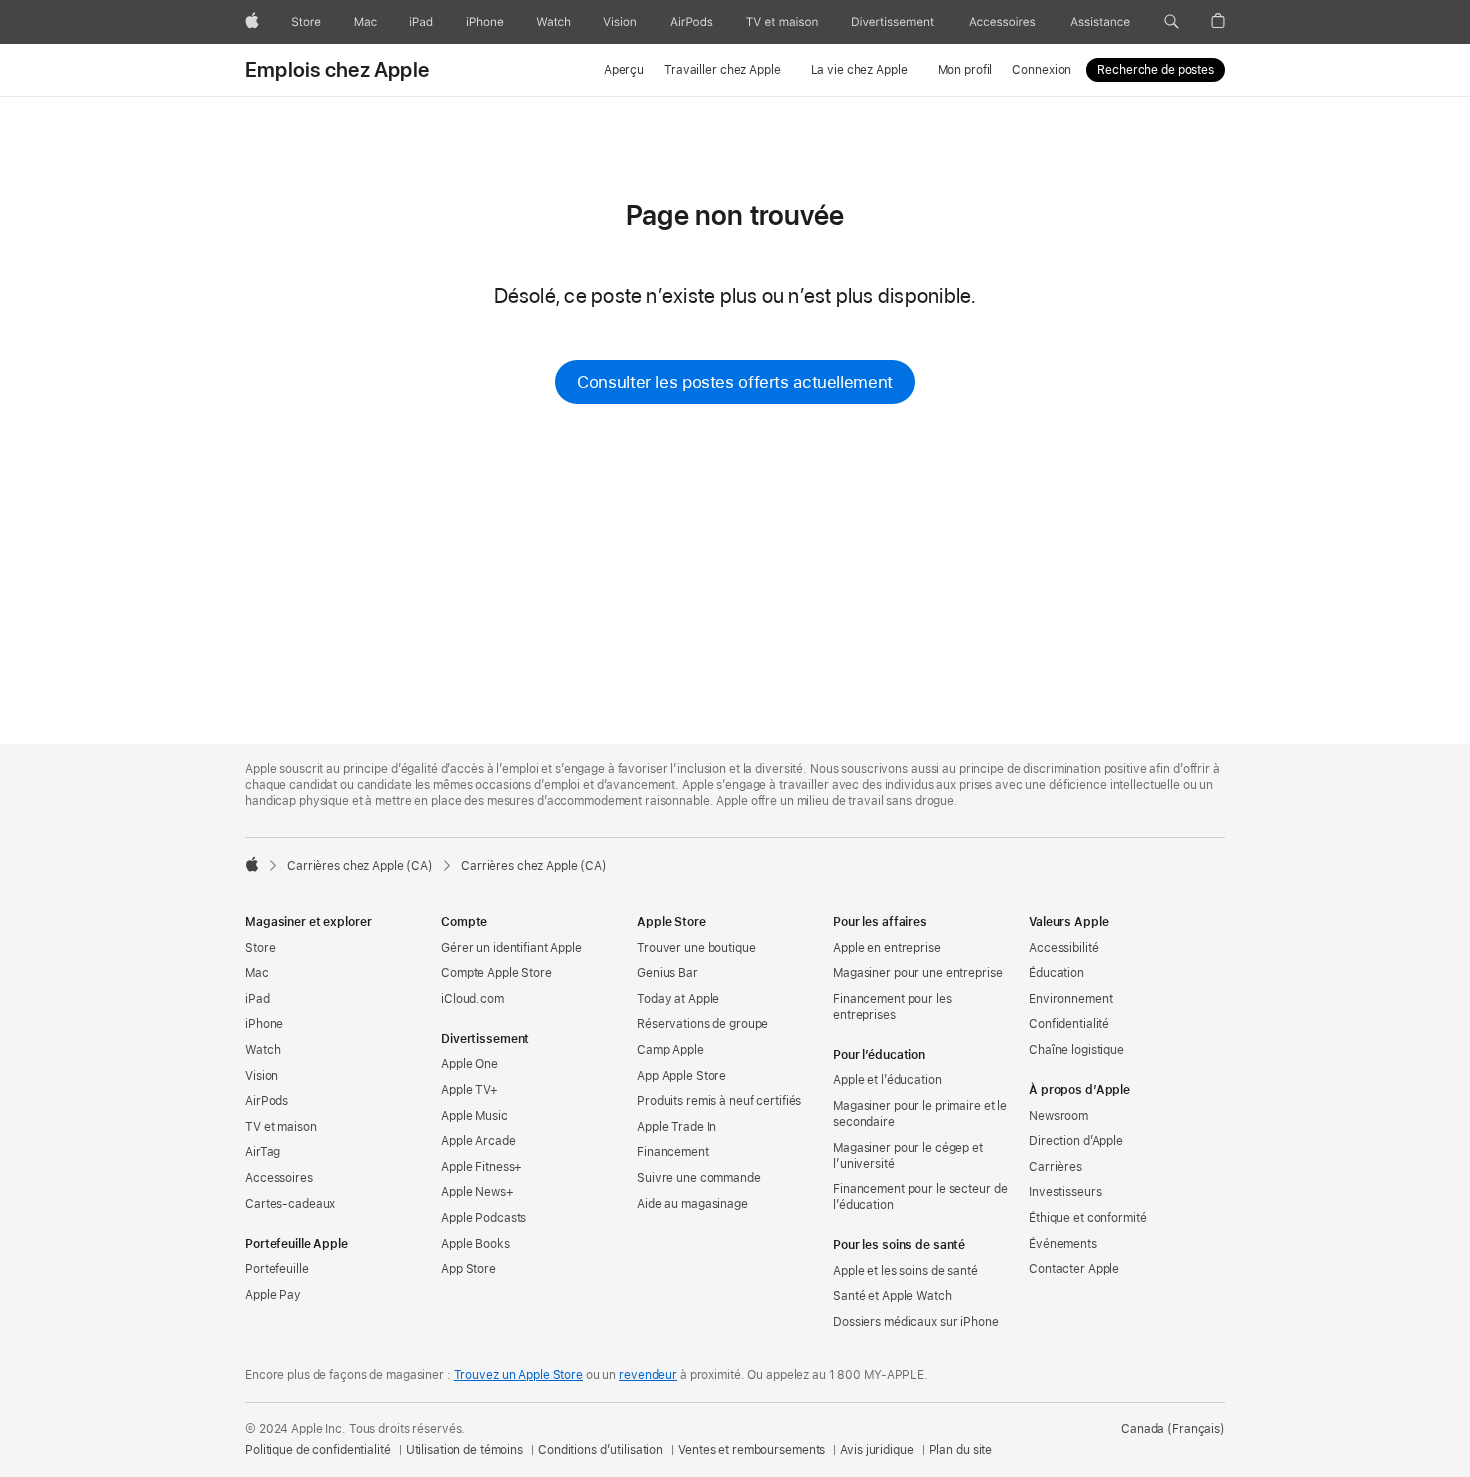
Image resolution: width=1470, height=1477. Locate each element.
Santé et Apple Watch (892, 1296)
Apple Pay (273, 1295)
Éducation (1056, 973)
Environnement (1070, 999)
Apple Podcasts (483, 1218)
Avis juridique (876, 1450)
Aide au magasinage (692, 1204)
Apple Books (475, 1244)
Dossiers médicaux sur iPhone (916, 1322)
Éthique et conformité (1087, 1218)
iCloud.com (472, 999)
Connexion (1041, 70)
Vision (261, 1076)
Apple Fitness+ (481, 1167)
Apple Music (474, 1116)
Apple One (469, 1064)
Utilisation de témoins (464, 1450)
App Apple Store (681, 1076)
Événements (1063, 1244)
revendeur (648, 1375)
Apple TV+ (469, 1090)
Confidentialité (1069, 1024)
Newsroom (1058, 1116)
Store (260, 948)
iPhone (264, 1024)
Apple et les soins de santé (905, 1271)
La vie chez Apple (859, 70)
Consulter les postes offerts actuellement (735, 382)
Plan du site (961, 1450)
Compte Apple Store (496, 973)
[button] (1171, 22)
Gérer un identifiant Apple (511, 948)
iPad (257, 999)
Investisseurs (1065, 1192)
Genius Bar (667, 973)
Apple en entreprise (887, 948)
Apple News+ (477, 1192)
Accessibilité (1063, 948)
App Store (468, 1269)
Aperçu (624, 70)
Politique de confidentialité (318, 1450)
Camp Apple (670, 1050)
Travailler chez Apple (722, 70)
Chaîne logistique (1076, 1050)
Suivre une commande (699, 1178)
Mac (257, 973)
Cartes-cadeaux (290, 1204)
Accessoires (279, 1178)
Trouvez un (518, 1375)
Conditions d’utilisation (600, 1450)
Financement (673, 1152)
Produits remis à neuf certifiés (719, 1101)
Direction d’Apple (1076, 1141)
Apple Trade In (676, 1127)
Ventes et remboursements (751, 1450)
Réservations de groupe (702, 1024)
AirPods (266, 1101)
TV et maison (281, 1127)
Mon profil (965, 70)
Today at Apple (678, 999)
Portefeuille (277, 1269)
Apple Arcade (478, 1141)
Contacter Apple (1074, 1269)
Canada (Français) (1173, 1429)
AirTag (262, 1152)
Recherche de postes (1155, 70)
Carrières (1055, 1167)
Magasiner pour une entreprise (918, 973)
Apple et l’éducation (887, 1080)
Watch (262, 1050)
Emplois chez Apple (337, 70)
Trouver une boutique (696, 948)
